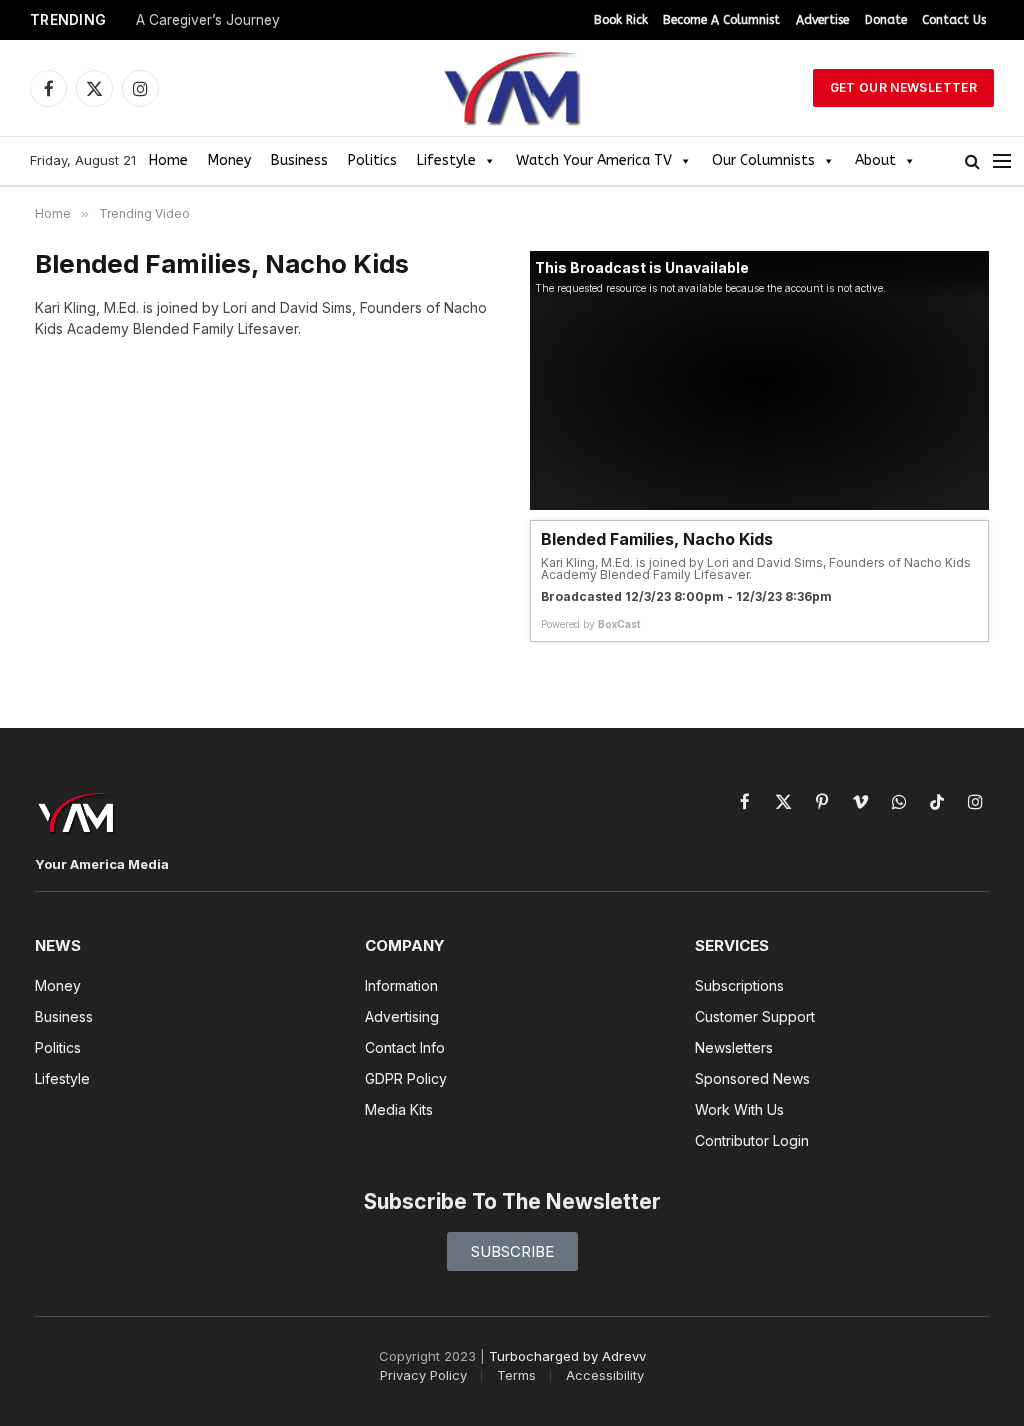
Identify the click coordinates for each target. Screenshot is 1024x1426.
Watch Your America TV (594, 160)
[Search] (972, 161)
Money (229, 160)
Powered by (591, 624)
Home (168, 160)
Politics (372, 160)
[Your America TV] (512, 88)
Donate (886, 20)
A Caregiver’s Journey (208, 20)
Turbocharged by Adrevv (567, 1356)
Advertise (822, 20)
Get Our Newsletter (903, 87)
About (875, 160)
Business (299, 160)
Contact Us (954, 20)
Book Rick (621, 20)
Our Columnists (763, 160)
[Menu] (1002, 161)
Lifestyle (446, 160)
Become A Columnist (721, 20)
